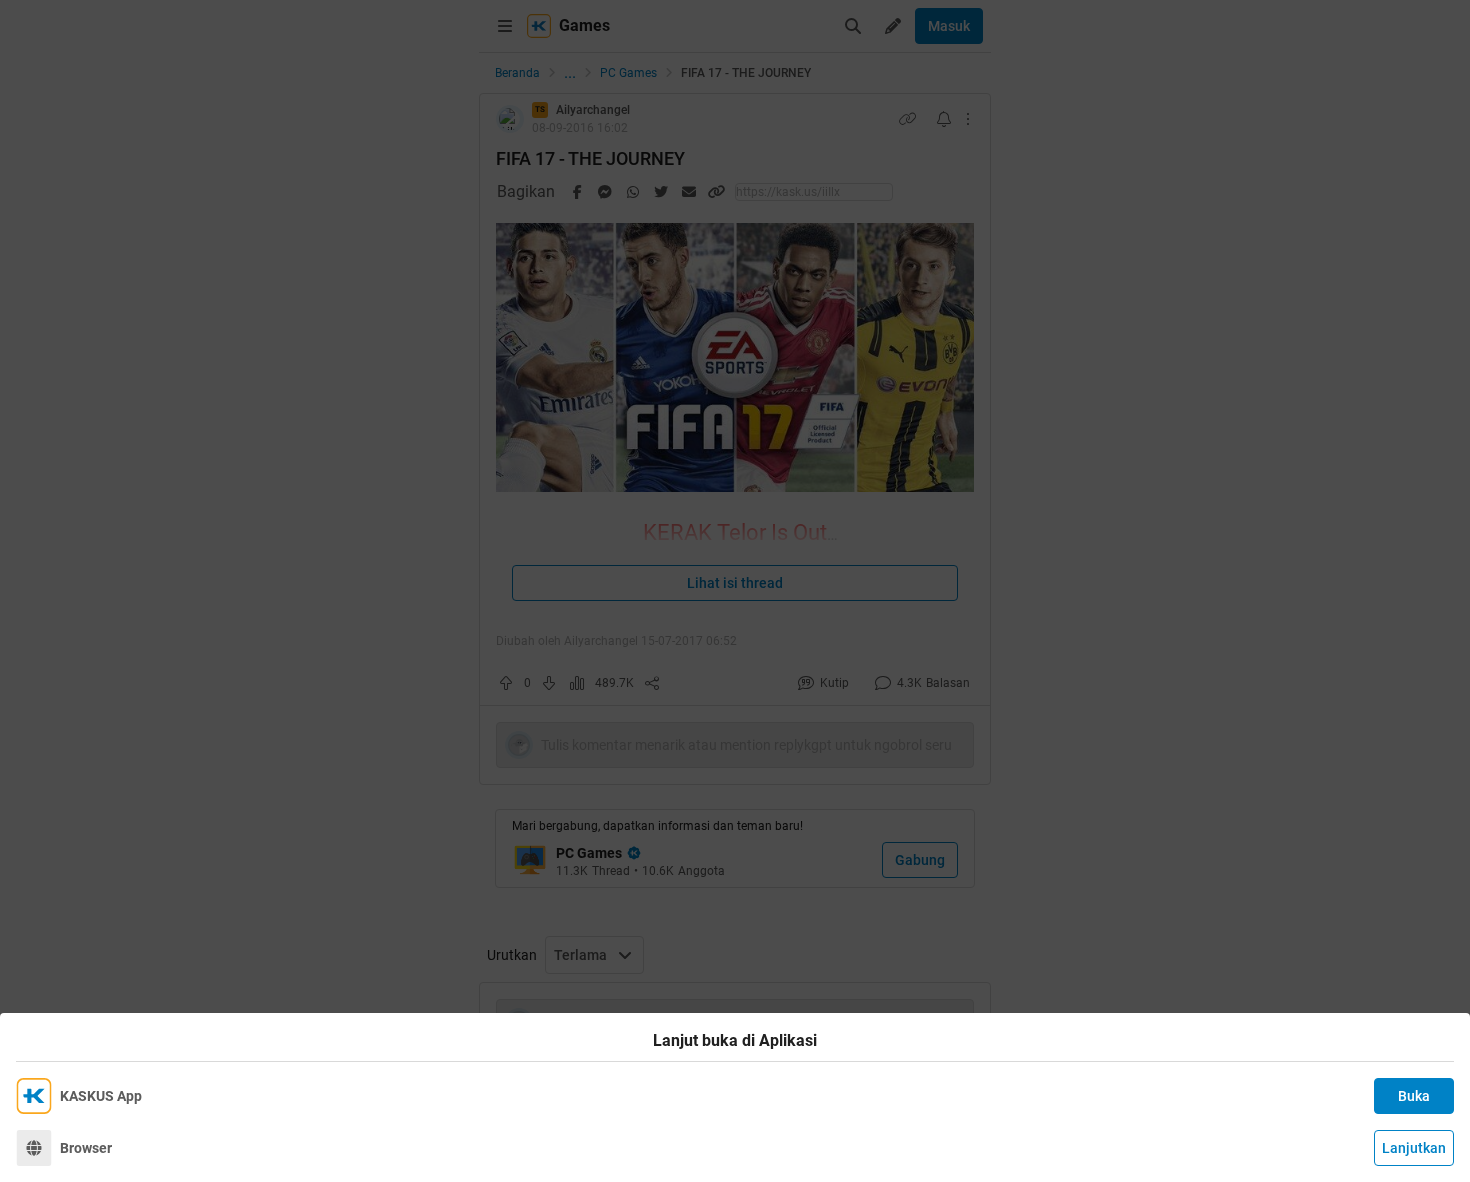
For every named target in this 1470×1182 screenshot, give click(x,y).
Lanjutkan (1414, 1148)
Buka (1414, 1096)
